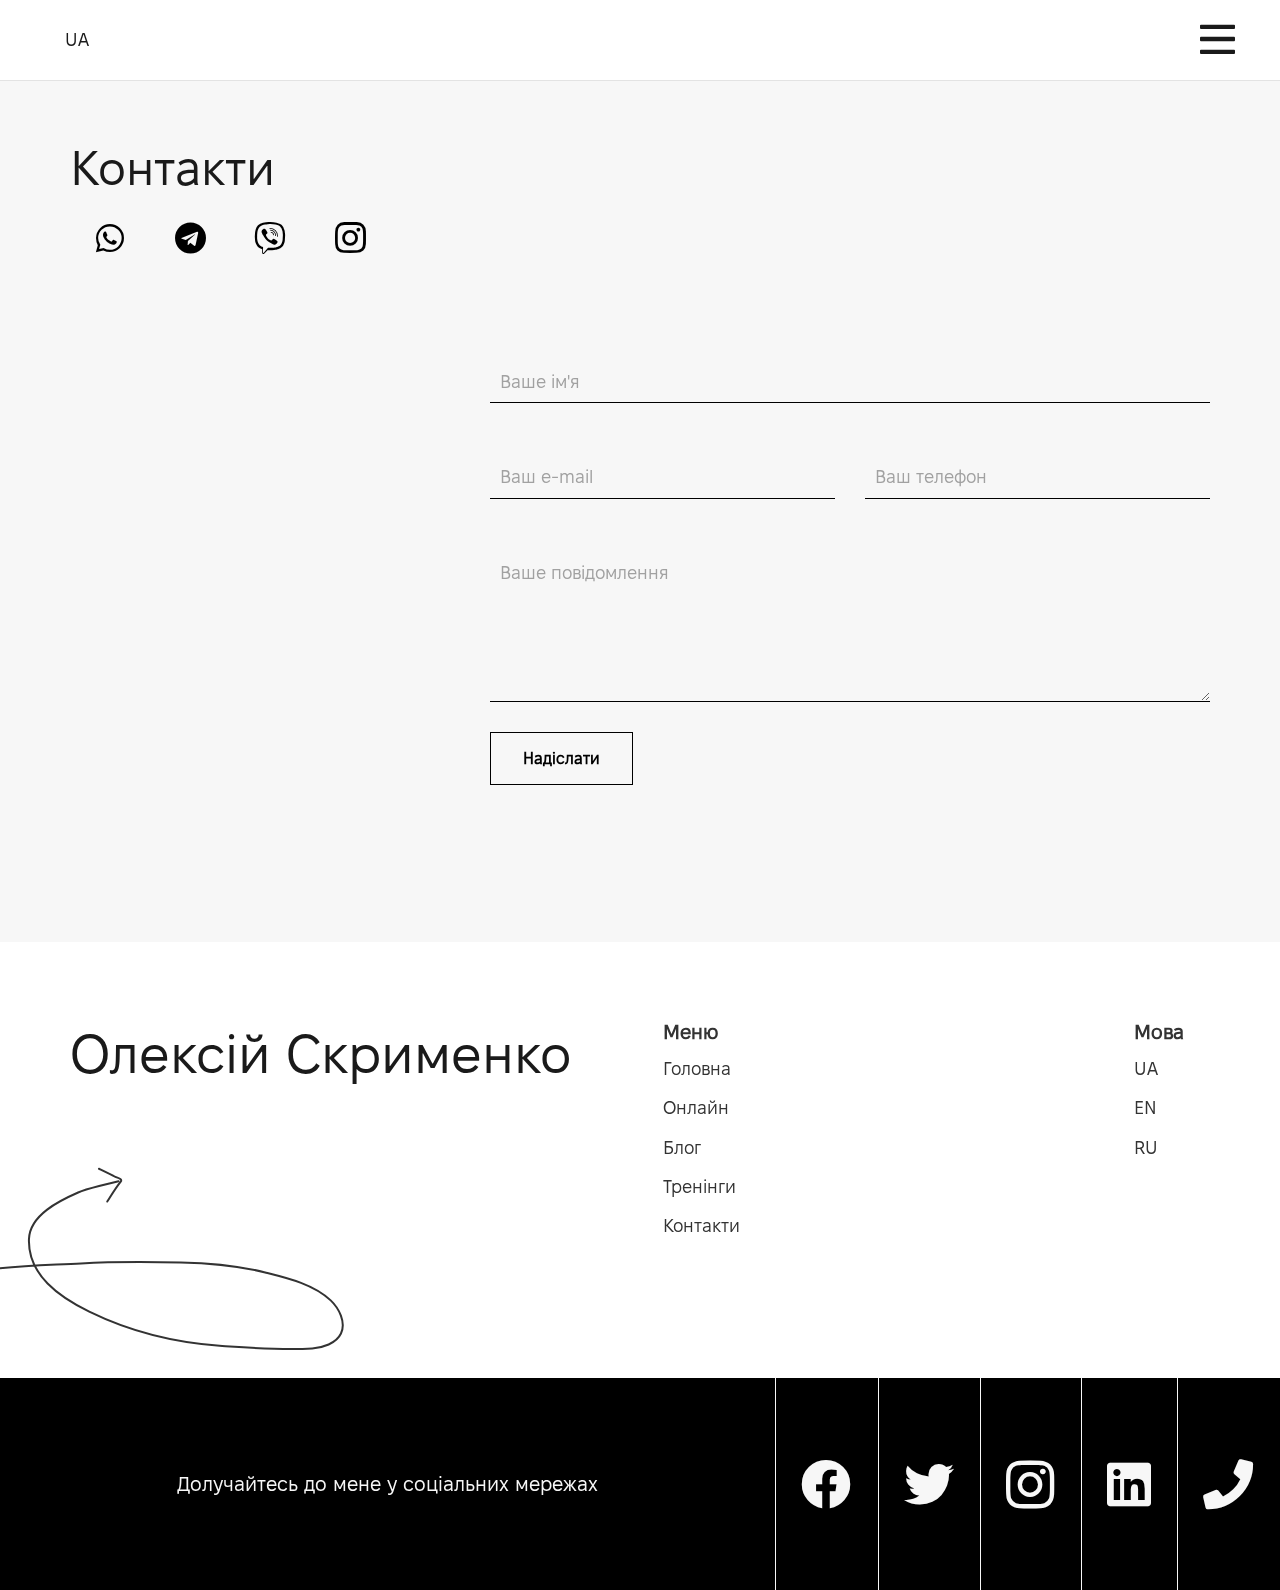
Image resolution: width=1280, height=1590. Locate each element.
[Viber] (270, 238)
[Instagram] (350, 238)
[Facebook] (826, 1484)
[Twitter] (929, 1484)
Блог (682, 1147)
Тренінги (699, 1186)
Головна (697, 1068)
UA (1146, 1068)
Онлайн (696, 1107)
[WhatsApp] (110, 238)
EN (1145, 1107)
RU (1146, 1147)
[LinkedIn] (1129, 1484)
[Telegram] (190, 238)
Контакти (701, 1225)
